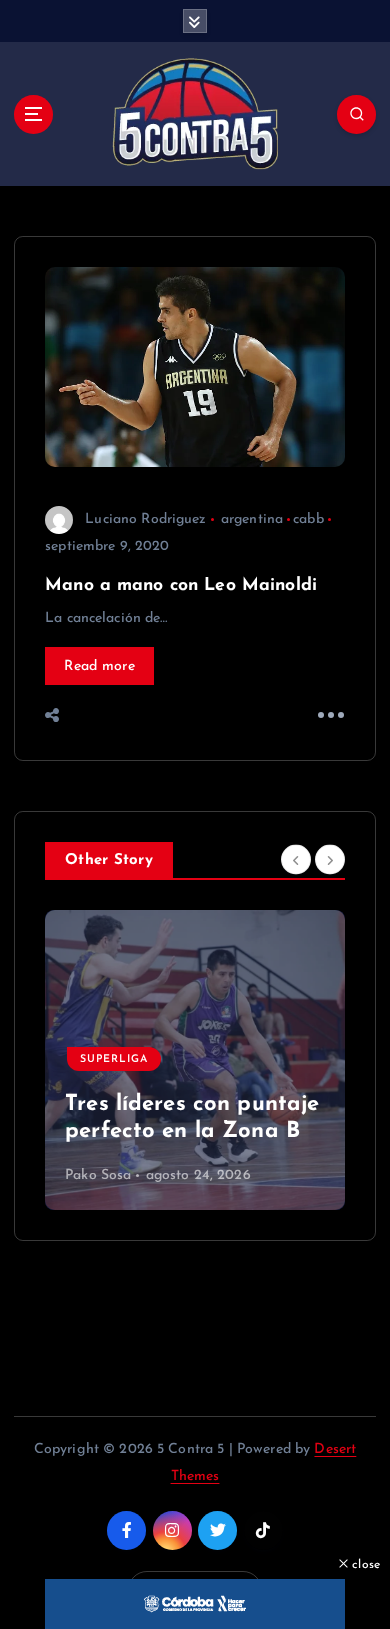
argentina (252, 519)
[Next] (330, 859)
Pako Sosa (98, 1175)
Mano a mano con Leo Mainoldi (181, 585)
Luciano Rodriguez (145, 519)
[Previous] (296, 859)
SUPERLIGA (114, 1059)
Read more (99, 666)
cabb (308, 519)
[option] (195, 1060)
